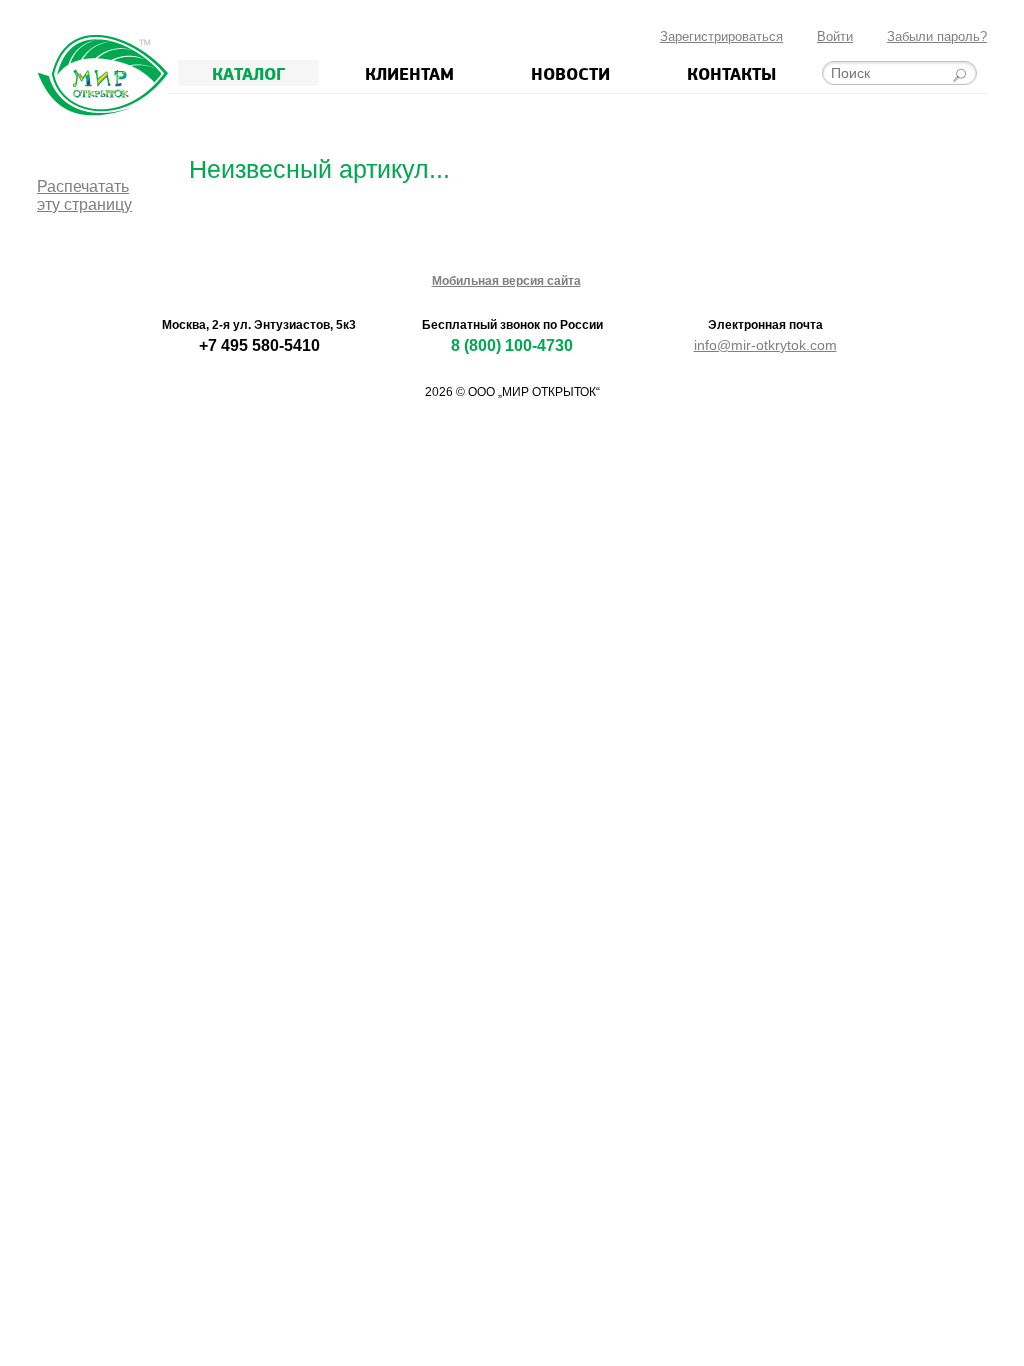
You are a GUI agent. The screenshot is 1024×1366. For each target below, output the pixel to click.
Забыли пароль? (937, 36)
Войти (835, 36)
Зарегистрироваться (721, 36)
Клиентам (409, 73)
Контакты (731, 73)
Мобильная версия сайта (506, 281)
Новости (570, 73)
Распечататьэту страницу (84, 195)
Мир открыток (102, 75)
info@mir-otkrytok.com (765, 345)
